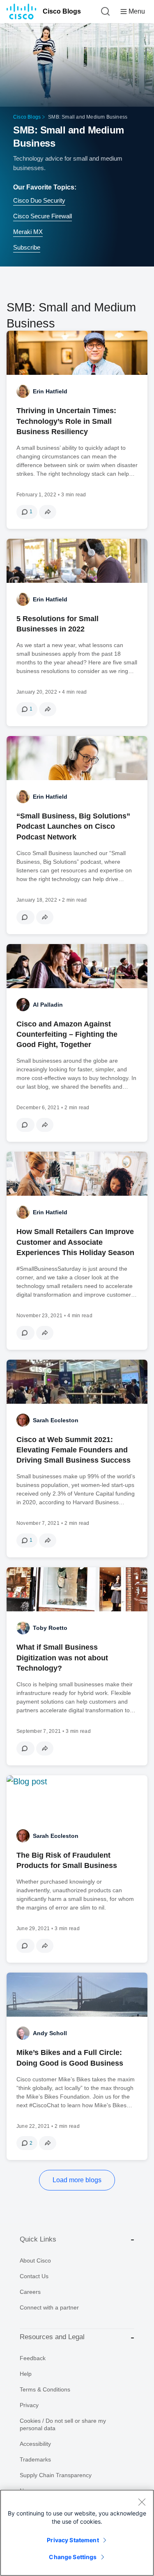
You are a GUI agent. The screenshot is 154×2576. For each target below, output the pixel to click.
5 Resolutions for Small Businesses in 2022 (57, 624)
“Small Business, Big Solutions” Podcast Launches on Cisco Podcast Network (73, 826)
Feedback (33, 2358)
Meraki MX (28, 232)
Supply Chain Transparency (56, 2475)
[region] (77, 2533)
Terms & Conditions (45, 2389)
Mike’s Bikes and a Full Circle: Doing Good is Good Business (70, 2058)
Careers (30, 2292)
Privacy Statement (73, 2540)
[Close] (142, 2502)
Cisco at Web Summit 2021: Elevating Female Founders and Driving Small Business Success (74, 1450)
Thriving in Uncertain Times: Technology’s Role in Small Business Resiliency (66, 421)
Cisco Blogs (62, 11)
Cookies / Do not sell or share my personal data (63, 2424)
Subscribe (27, 247)
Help (26, 2374)
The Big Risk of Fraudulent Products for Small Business (67, 1860)
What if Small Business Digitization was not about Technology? (62, 1657)
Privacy (29, 2405)
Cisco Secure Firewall (43, 216)
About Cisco (35, 2260)
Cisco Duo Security (39, 200)
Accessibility (35, 2444)
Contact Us (34, 2276)
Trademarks (35, 2459)
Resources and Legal (52, 2337)
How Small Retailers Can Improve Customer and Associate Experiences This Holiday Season (75, 1242)
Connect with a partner (49, 2307)
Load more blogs (77, 2180)
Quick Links (38, 2239)
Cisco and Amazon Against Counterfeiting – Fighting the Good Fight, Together (67, 1034)
